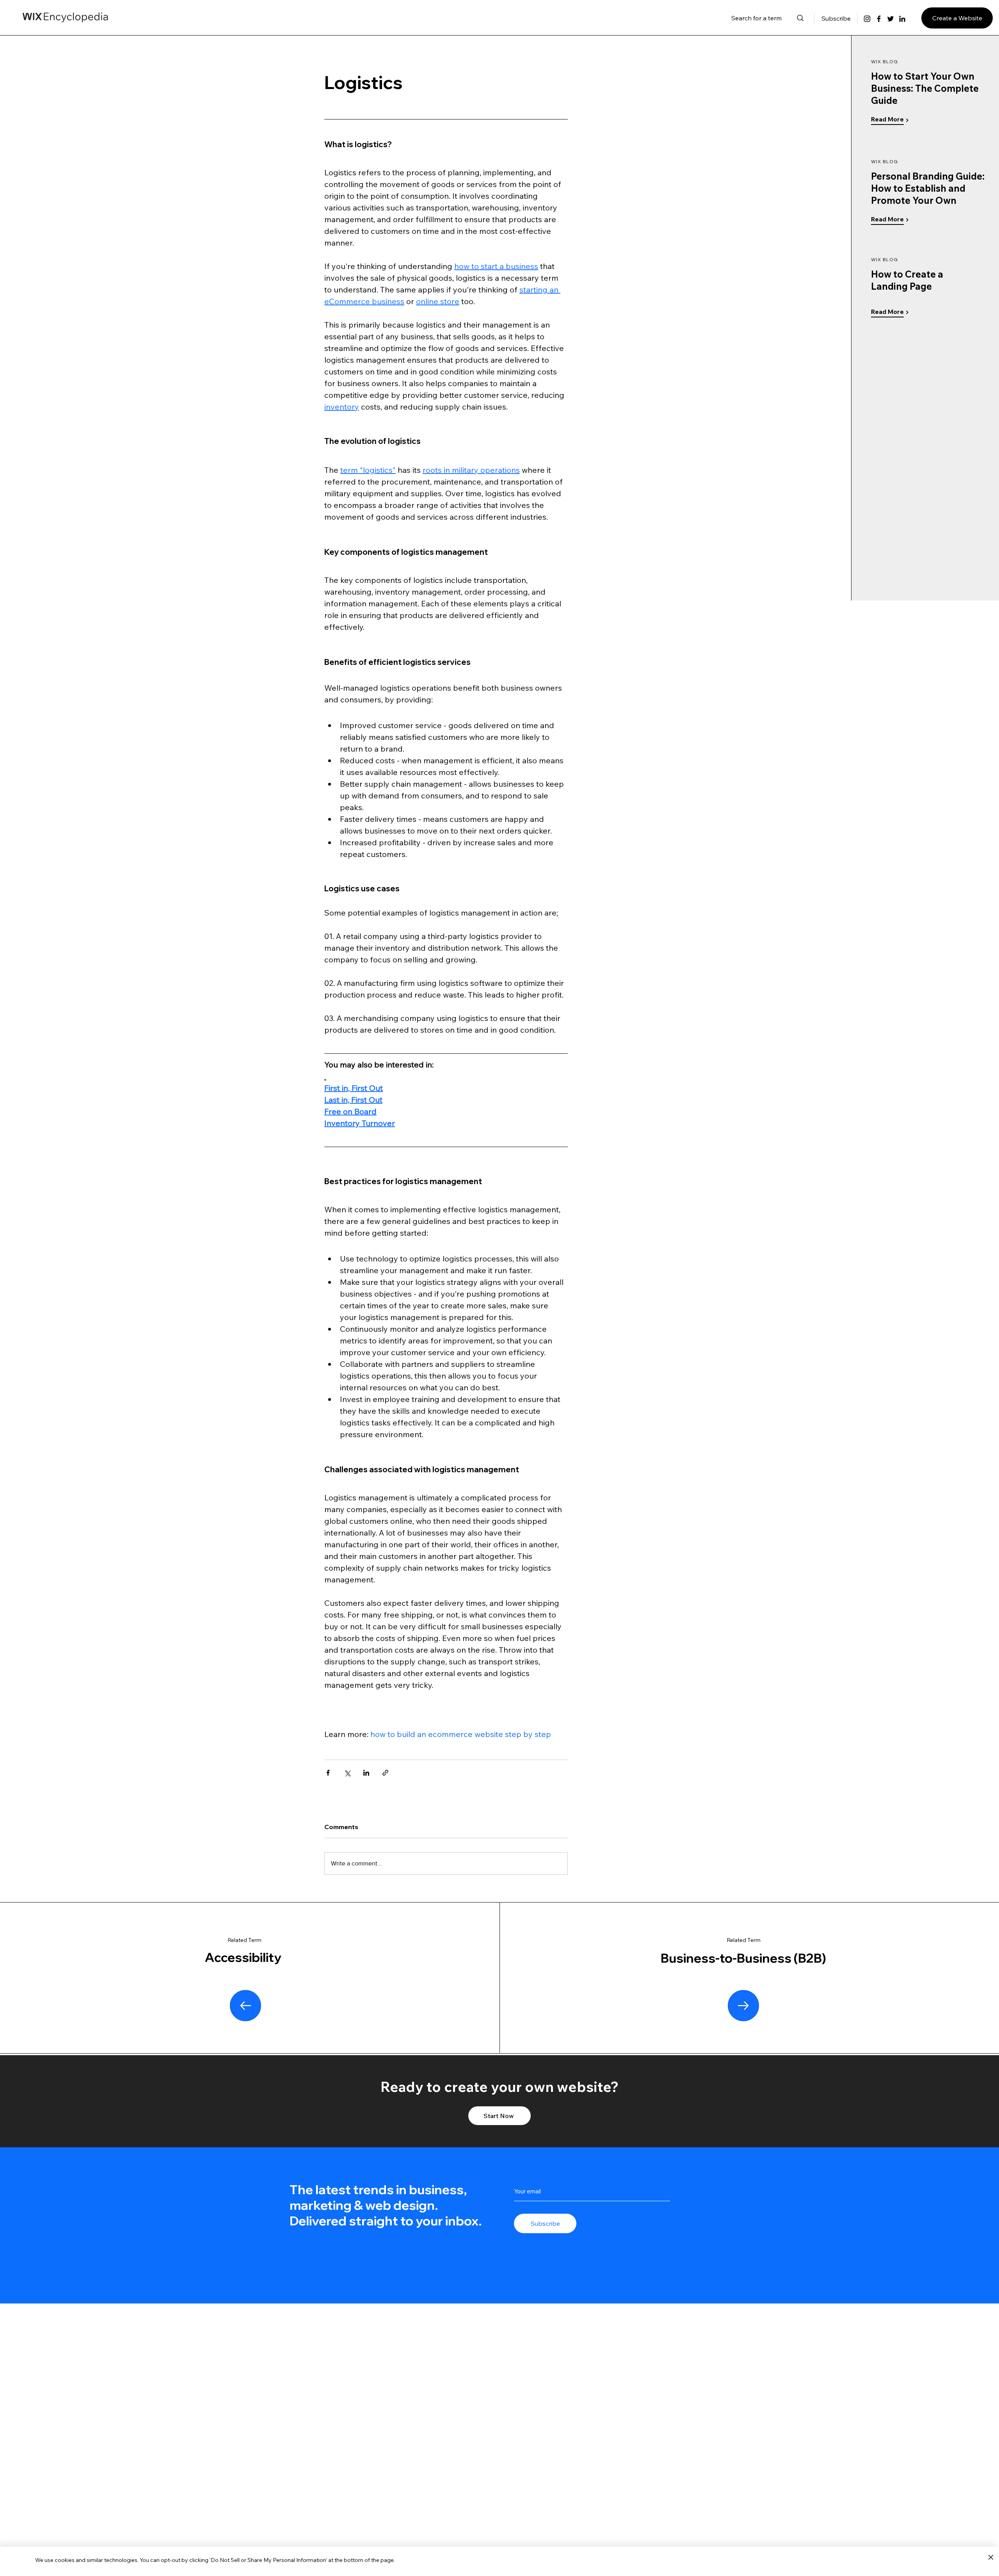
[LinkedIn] (902, 19)
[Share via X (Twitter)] (347, 1773)
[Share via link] (385, 1773)
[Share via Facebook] (328, 1773)
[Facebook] (879, 19)
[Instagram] (867, 19)
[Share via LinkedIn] (366, 1773)
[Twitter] (891, 19)
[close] (991, 2558)
